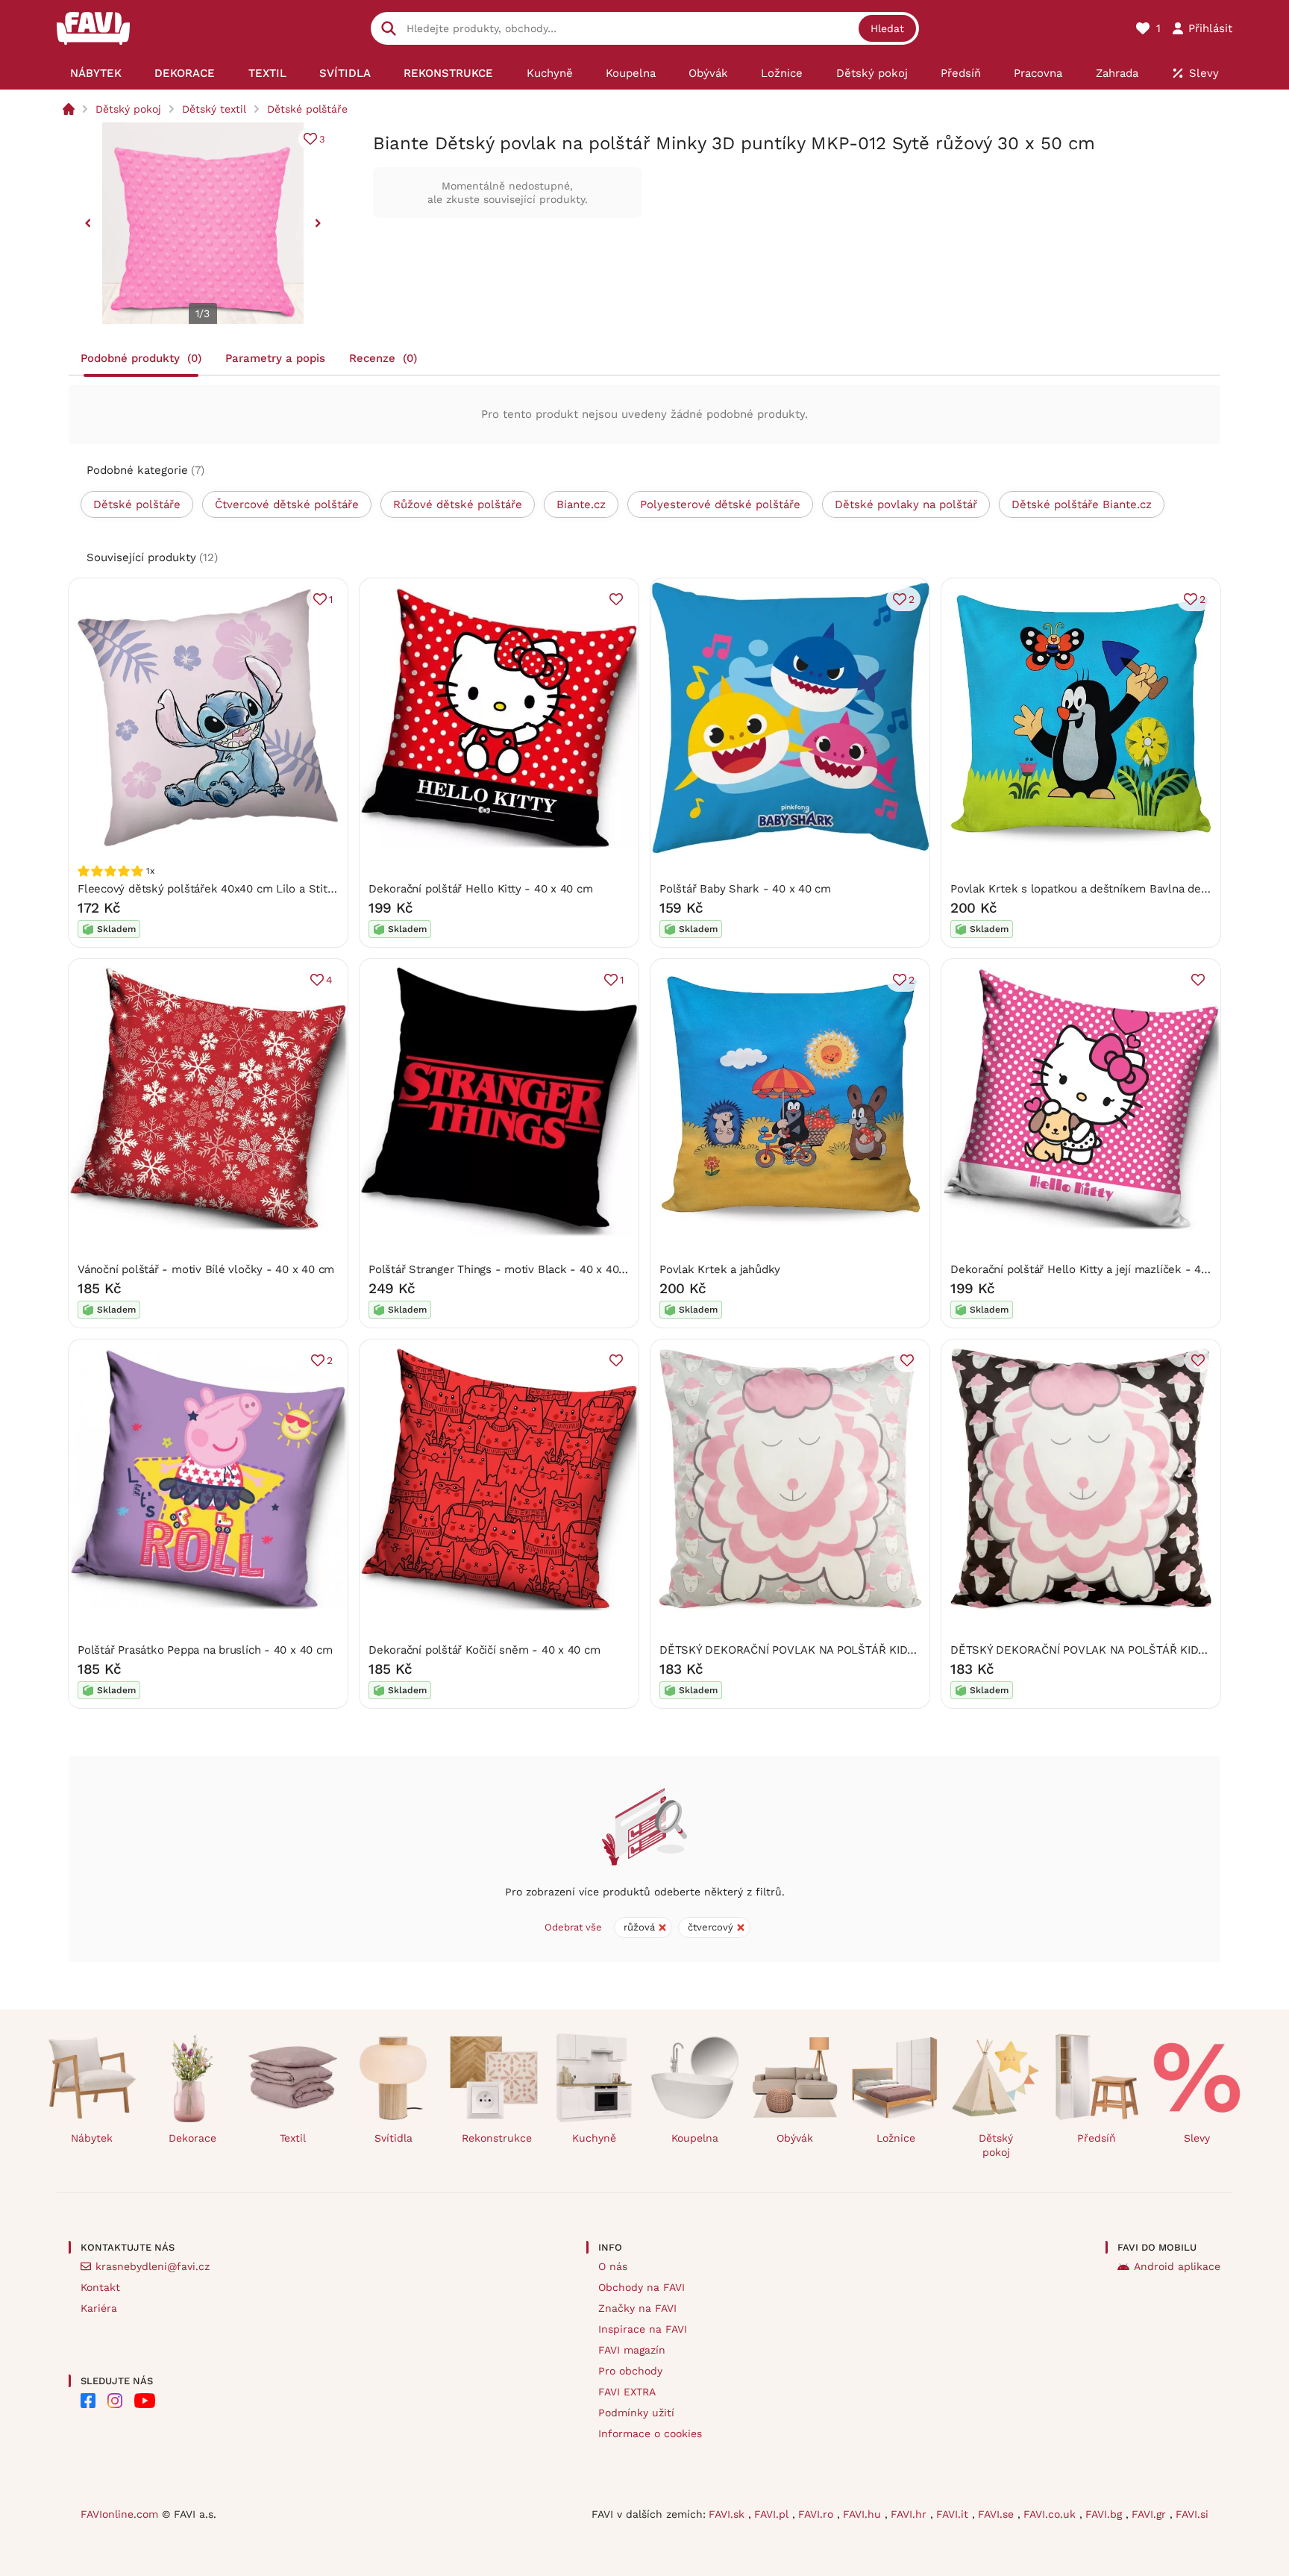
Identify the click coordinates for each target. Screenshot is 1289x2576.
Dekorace (192, 2138)
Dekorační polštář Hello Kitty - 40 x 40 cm (481, 889)
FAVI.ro (818, 2514)
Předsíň (1097, 2138)
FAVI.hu (864, 2514)
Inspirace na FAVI (643, 2329)
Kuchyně (594, 2138)
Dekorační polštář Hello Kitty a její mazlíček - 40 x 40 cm (1102, 1269)
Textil (293, 2138)
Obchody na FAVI (642, 2287)
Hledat (887, 28)
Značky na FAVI (637, 2308)
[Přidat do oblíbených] (616, 599)
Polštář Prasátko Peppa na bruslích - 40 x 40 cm (205, 1650)
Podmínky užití (636, 2413)
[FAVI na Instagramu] (115, 2401)
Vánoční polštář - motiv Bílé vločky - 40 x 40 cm (206, 1269)
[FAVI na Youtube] (145, 2401)
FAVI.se (998, 2514)
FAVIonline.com (119, 2514)
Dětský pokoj (128, 109)
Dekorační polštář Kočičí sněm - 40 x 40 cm (484, 1650)
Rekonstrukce (497, 2138)
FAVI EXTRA (627, 2392)
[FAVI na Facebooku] (88, 2401)
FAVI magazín (632, 2350)
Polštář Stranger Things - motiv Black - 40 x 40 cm (504, 1269)
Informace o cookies (650, 2433)
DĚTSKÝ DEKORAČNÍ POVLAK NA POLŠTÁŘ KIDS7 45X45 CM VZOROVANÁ (853, 1650)
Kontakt (100, 2287)
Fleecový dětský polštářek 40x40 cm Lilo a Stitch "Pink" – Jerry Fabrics (267, 889)
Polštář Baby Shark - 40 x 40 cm (745, 889)
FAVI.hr (910, 2514)
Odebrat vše (573, 1927)
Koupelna (695, 2138)
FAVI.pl (773, 2514)
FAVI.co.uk (1051, 2514)
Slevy (1197, 2138)
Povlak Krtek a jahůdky (720, 1269)
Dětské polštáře (307, 109)
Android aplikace (1177, 2266)
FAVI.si (1192, 2514)
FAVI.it (954, 2514)
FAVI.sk (728, 2514)
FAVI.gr (1151, 2514)
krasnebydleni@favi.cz (153, 2266)
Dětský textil (214, 109)
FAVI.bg (1105, 2514)
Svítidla (393, 2138)
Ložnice (896, 2138)
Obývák (795, 2138)
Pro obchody (630, 2371)
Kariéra (99, 2308)
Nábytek (92, 2138)
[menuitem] (96, 73)
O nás (613, 2266)
